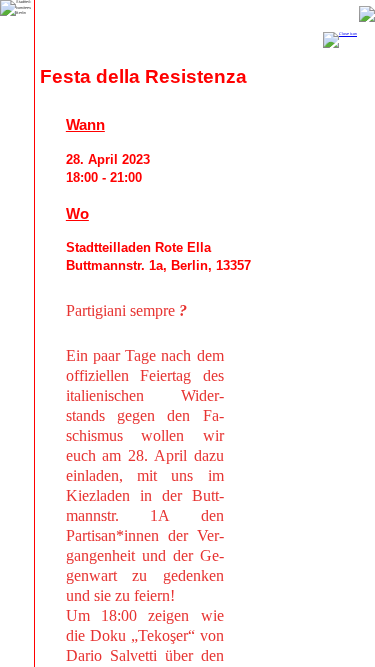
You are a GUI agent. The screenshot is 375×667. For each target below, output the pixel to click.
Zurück (367, 14)
